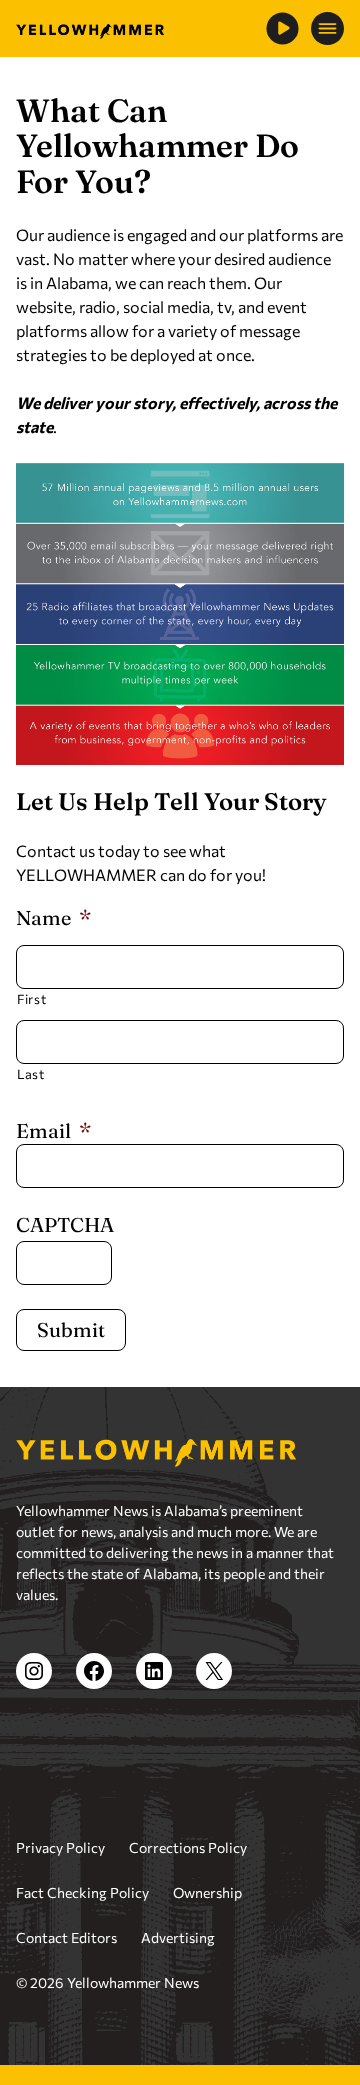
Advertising (178, 1937)
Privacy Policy (60, 1847)
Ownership (207, 1892)
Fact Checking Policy (82, 1892)
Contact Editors (66, 1937)
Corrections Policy (188, 1847)
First (31, 999)
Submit (71, 1329)
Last (31, 1074)
